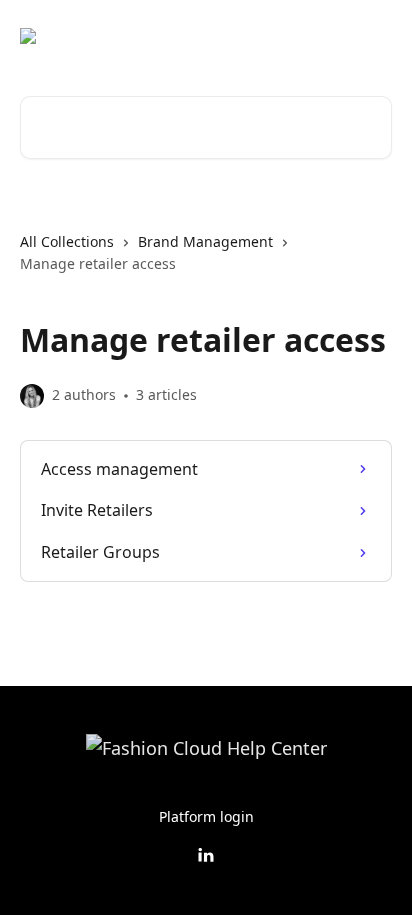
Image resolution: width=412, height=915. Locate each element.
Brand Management (205, 241)
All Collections (67, 241)
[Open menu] (374, 36)
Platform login (206, 816)
